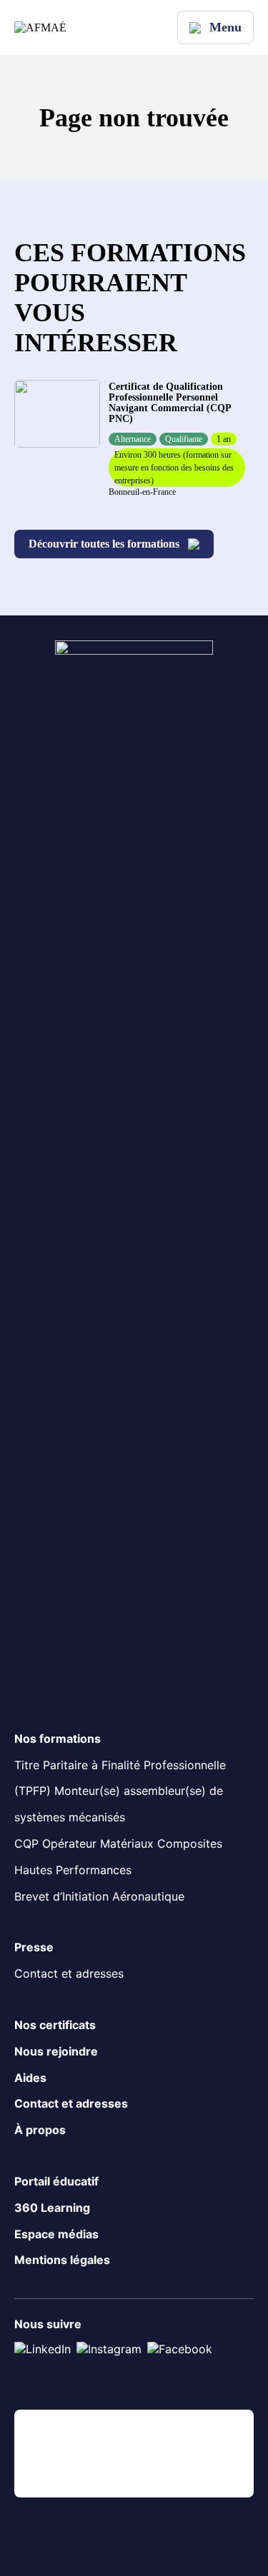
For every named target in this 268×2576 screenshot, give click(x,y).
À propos (40, 2130)
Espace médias (56, 2234)
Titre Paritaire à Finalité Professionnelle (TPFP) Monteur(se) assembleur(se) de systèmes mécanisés (120, 1791)
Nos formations (58, 1739)
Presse (34, 1947)
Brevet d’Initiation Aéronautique (99, 1896)
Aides (30, 2078)
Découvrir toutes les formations (104, 544)
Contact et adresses (69, 1973)
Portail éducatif (56, 2181)
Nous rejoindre (56, 2051)
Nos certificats (55, 2025)
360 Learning (52, 2208)
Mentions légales (62, 2260)
